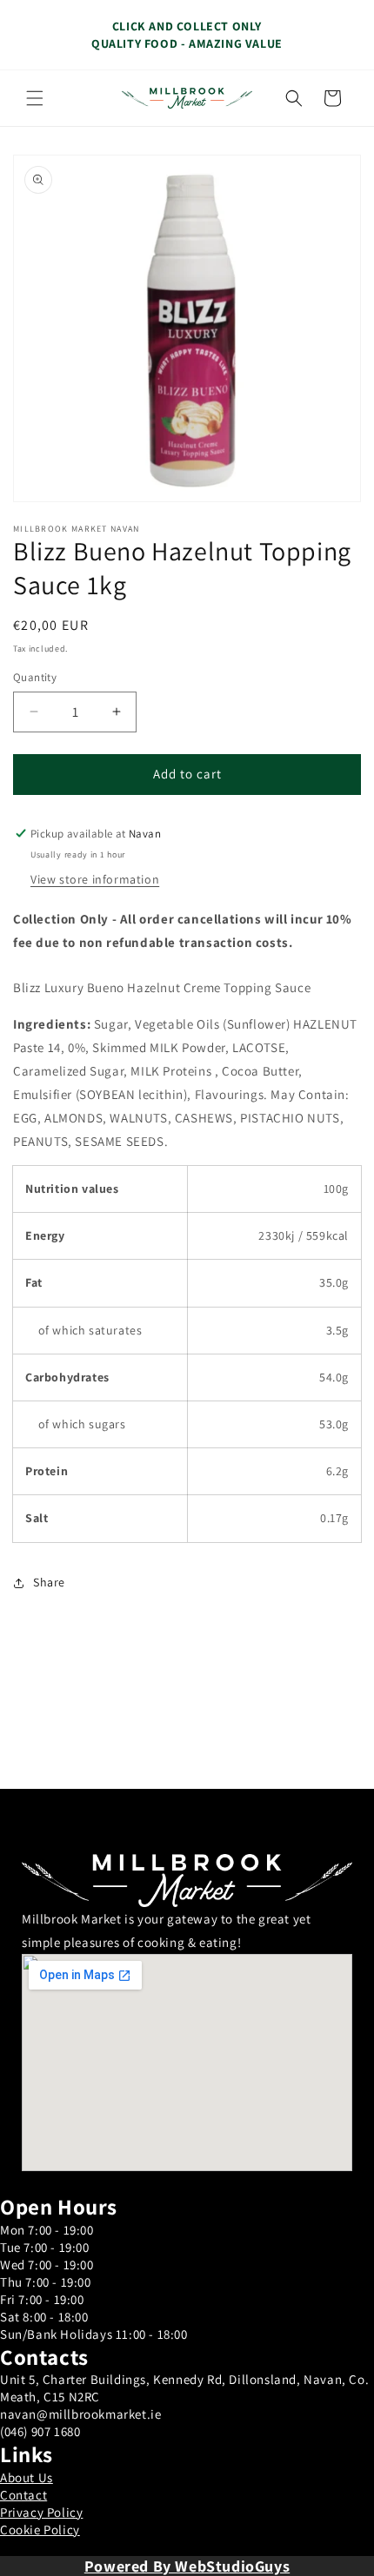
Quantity (35, 677)
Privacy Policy (41, 2512)
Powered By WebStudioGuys (187, 2566)
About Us (27, 2477)
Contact (23, 2495)
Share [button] (49, 1582)
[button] (35, 98)
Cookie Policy (40, 2530)
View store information (95, 879)
